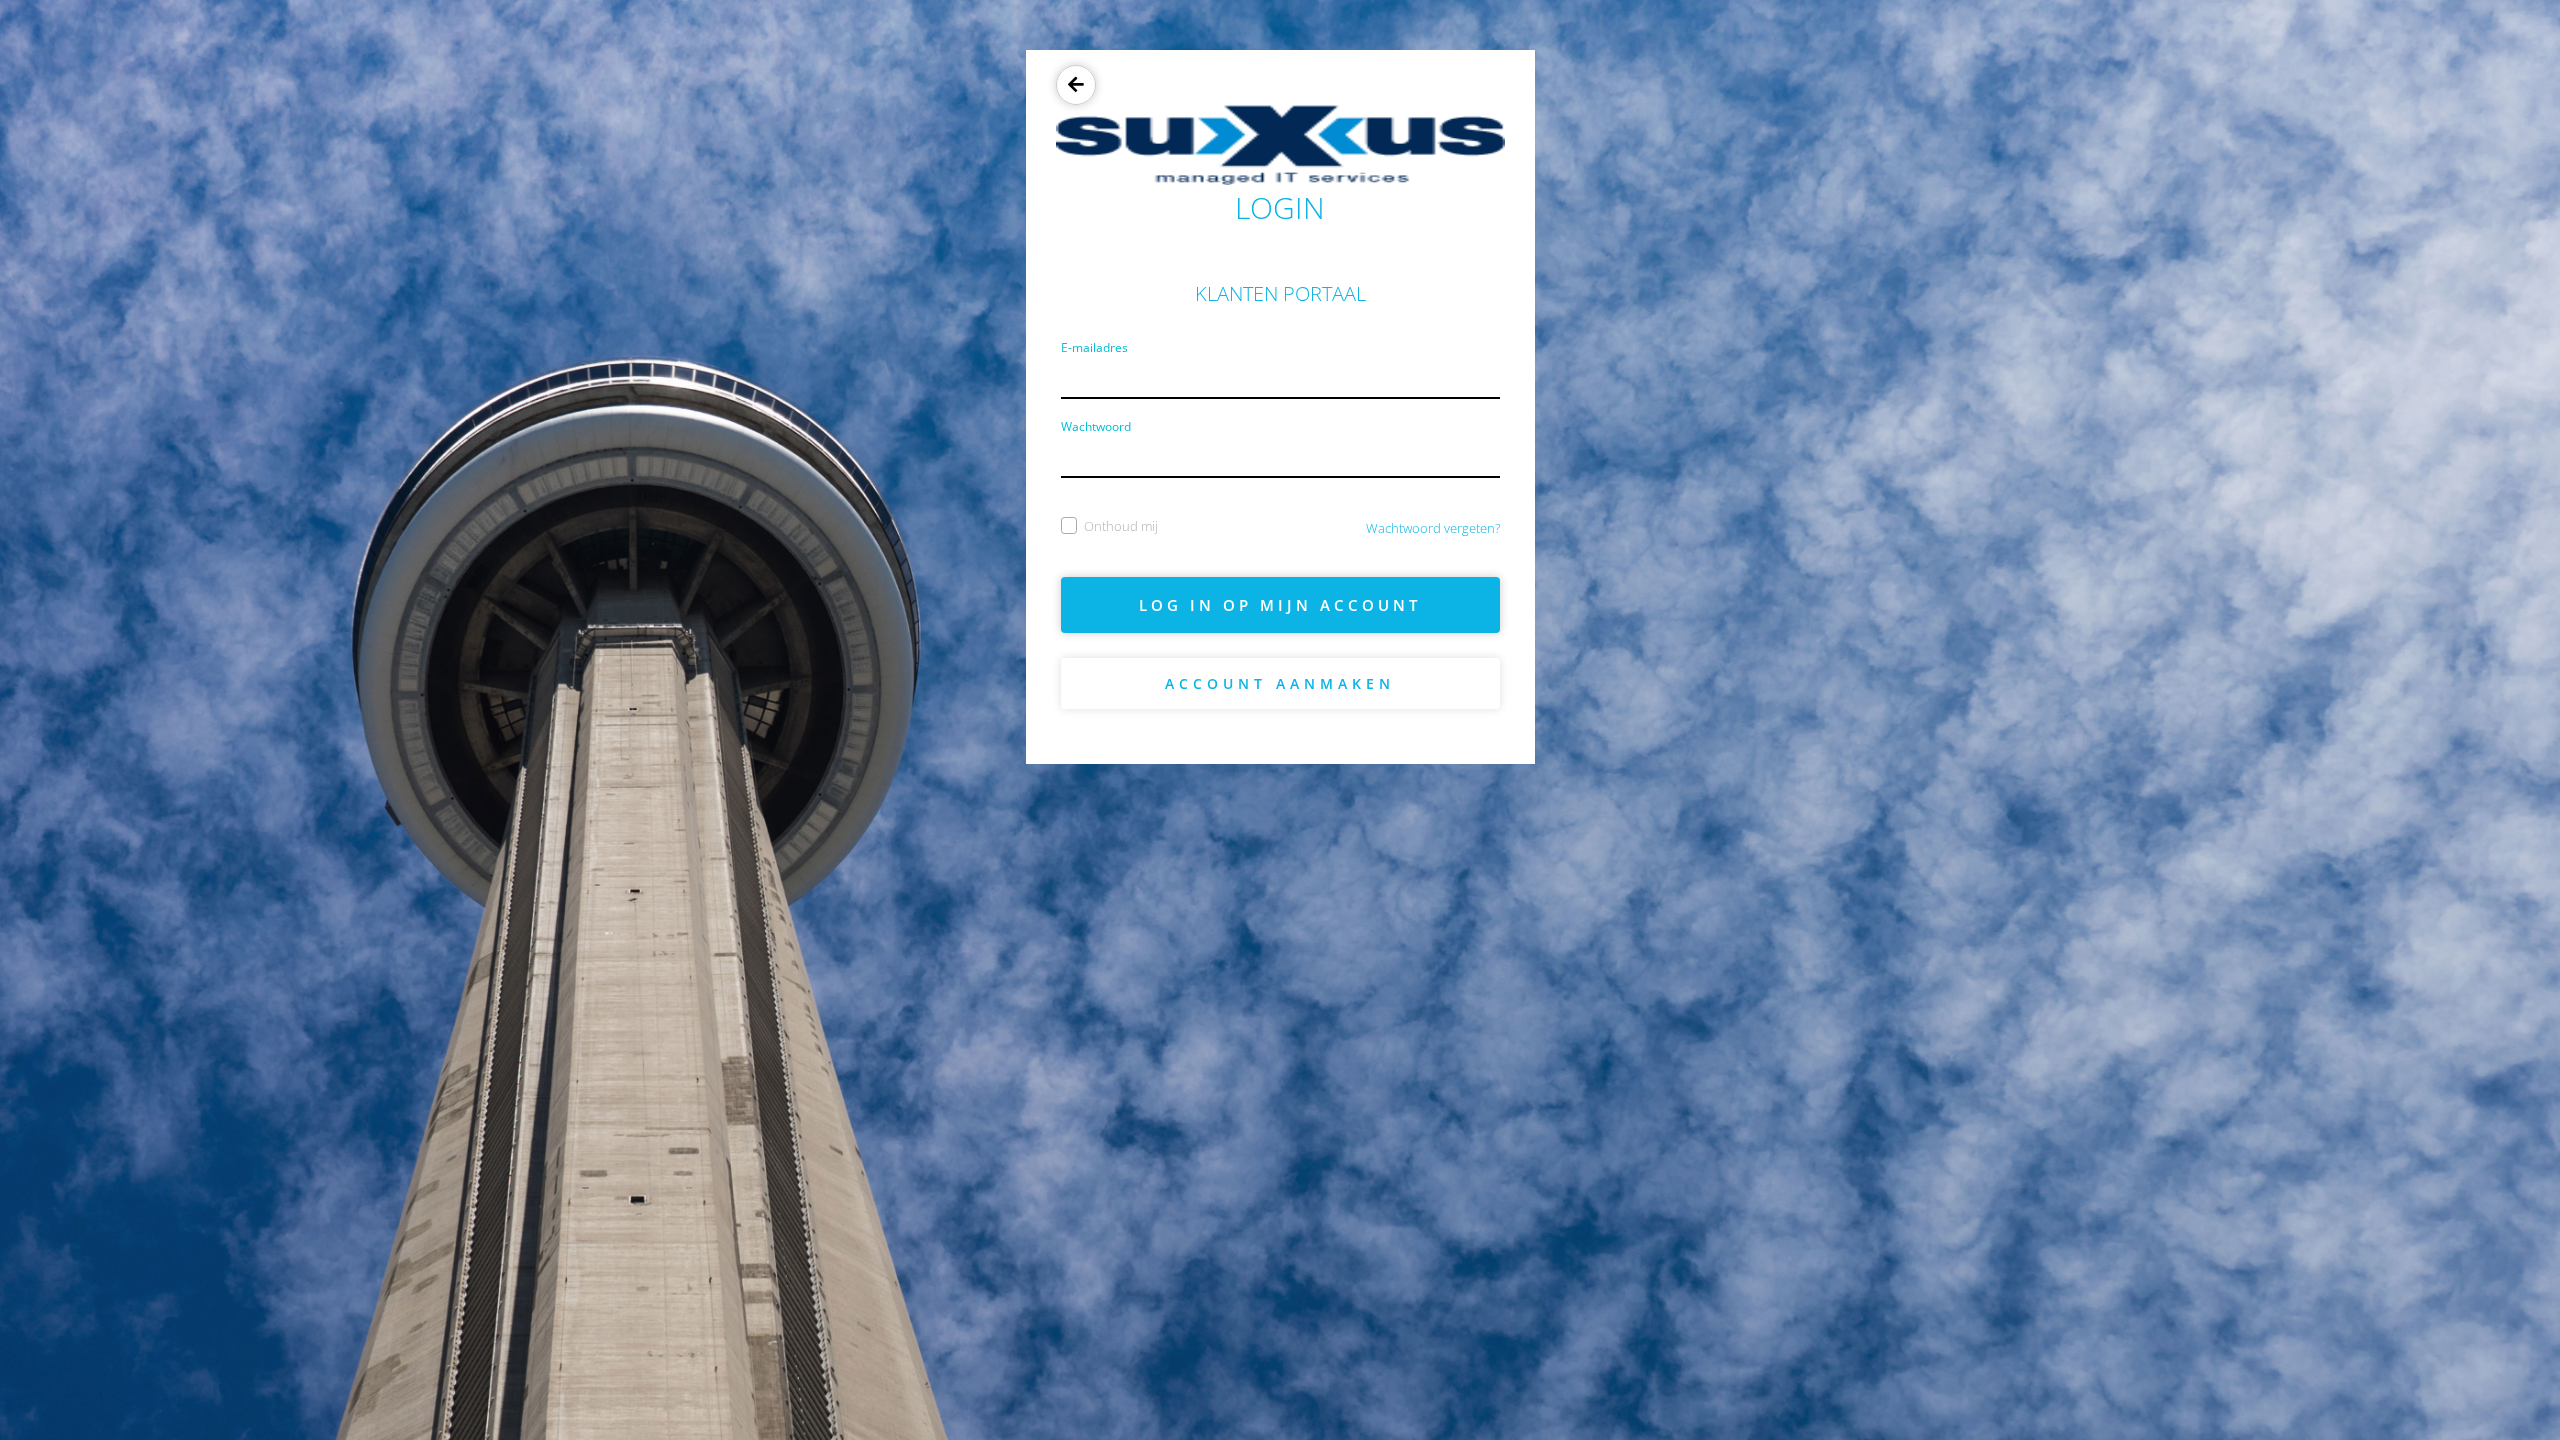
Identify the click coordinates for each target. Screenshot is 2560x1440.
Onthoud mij (1121, 526)
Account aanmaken (1280, 683)
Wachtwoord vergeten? (1433, 528)
